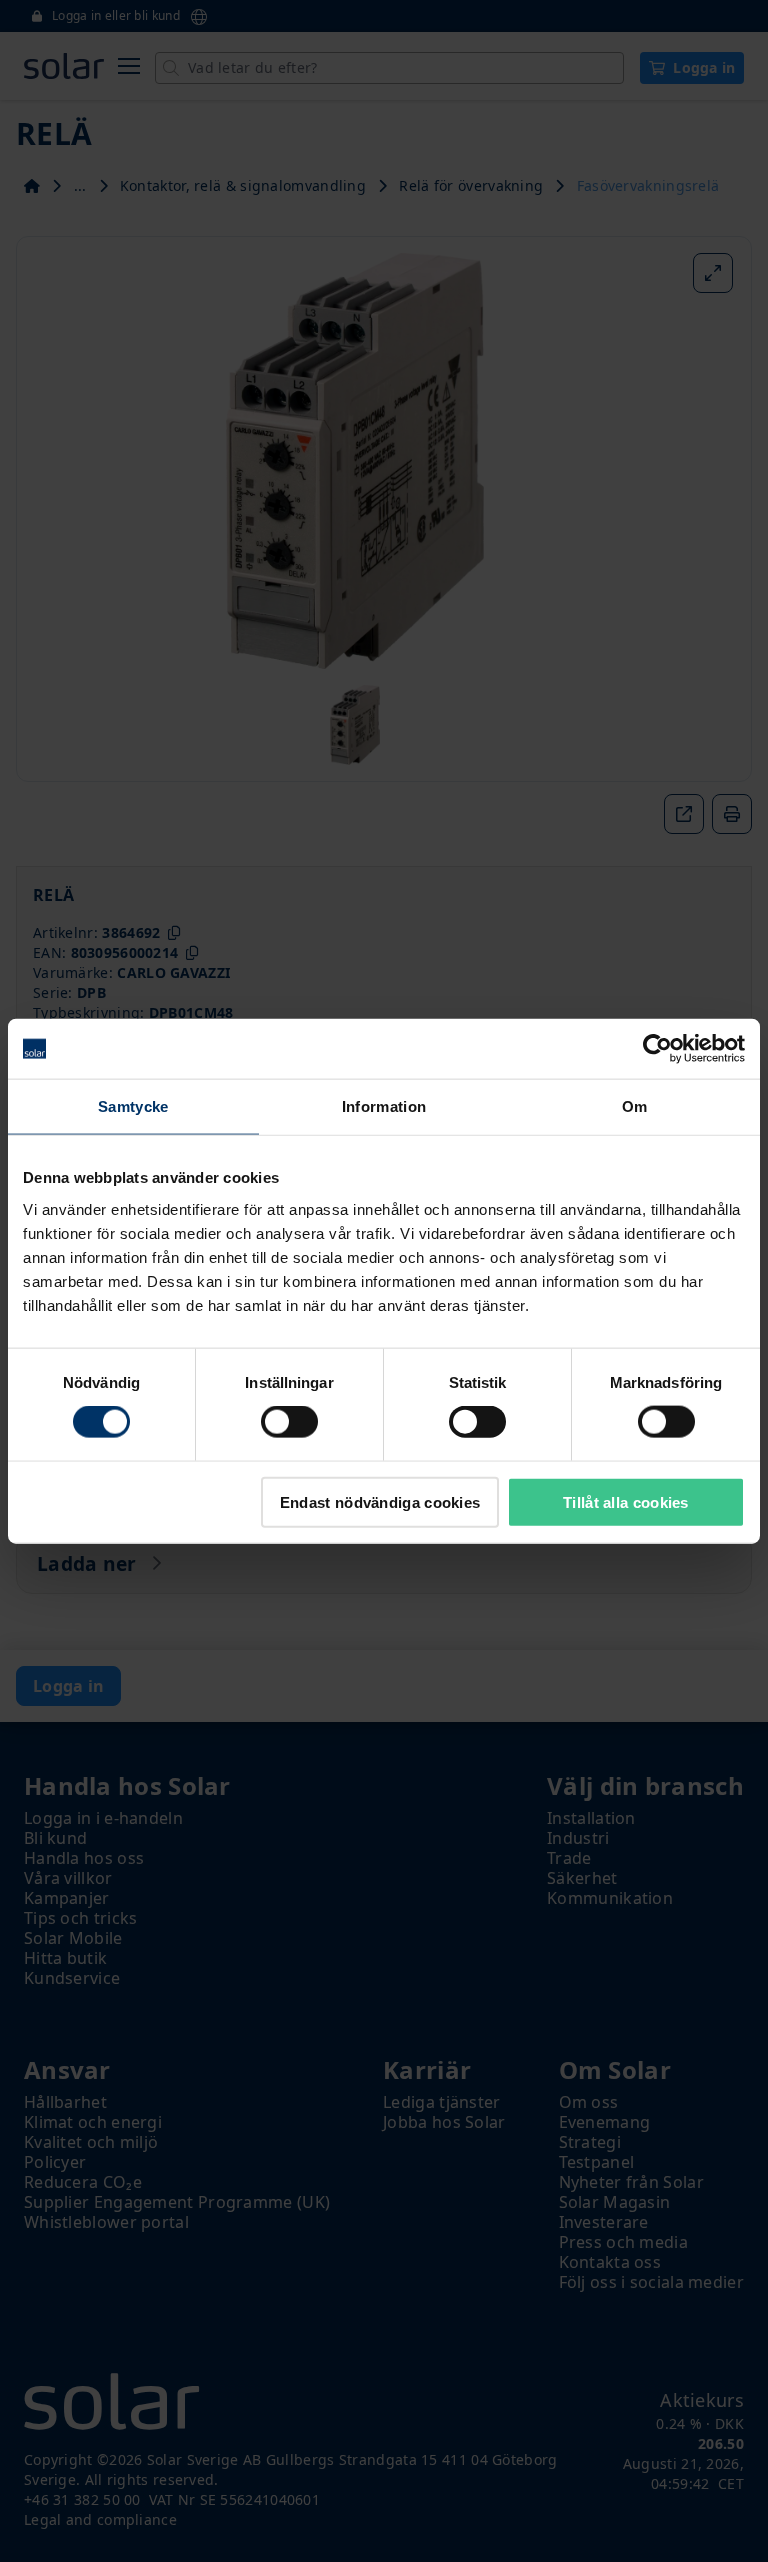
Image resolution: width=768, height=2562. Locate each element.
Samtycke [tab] (133, 1106)
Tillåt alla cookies (626, 1501)
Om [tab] (635, 1106)
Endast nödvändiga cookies (380, 1501)
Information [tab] (384, 1106)
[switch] (289, 1422)
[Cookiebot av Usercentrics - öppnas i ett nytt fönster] (657, 1049)
